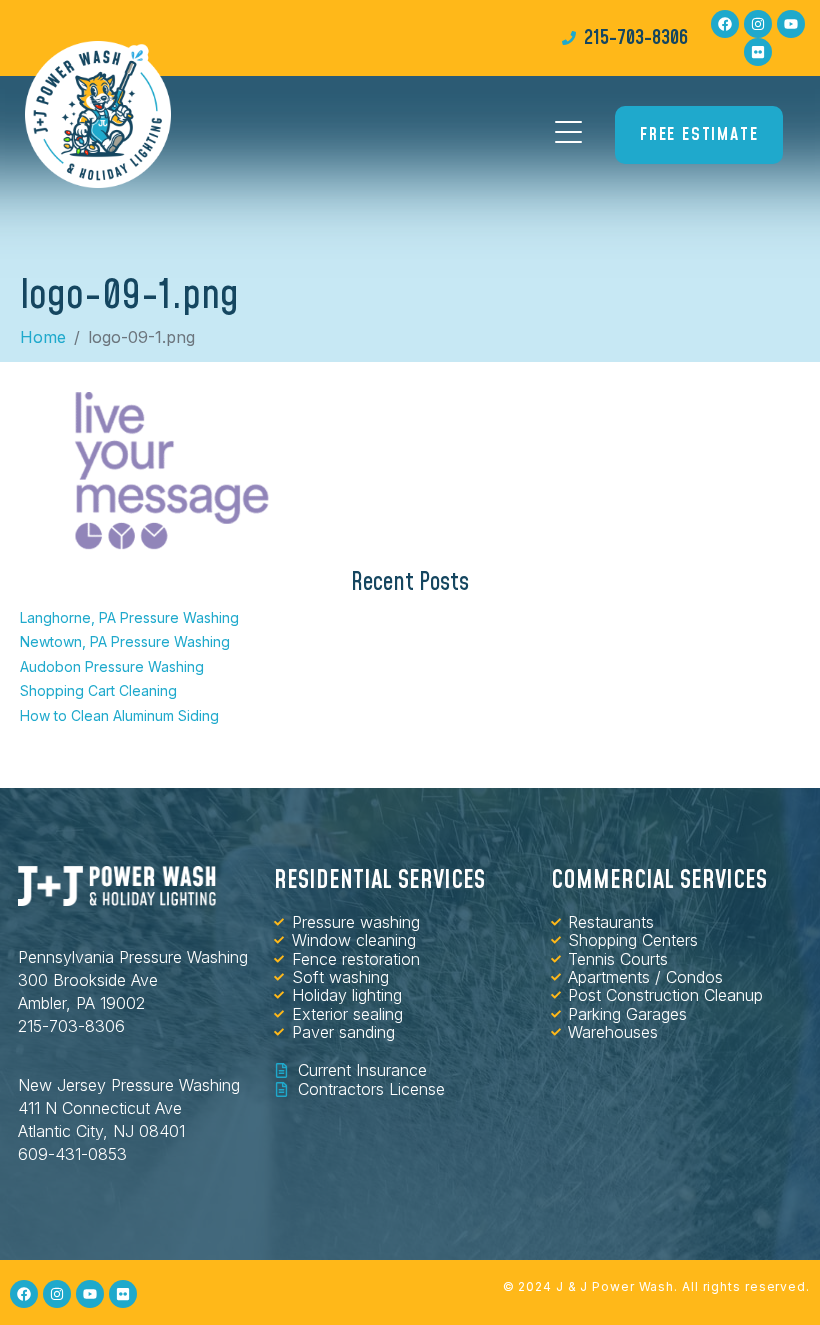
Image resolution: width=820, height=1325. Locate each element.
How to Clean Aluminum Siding (119, 715)
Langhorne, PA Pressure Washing (129, 617)
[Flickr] (758, 52)
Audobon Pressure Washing (112, 666)
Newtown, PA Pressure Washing (125, 641)
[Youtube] (791, 24)
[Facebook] (725, 24)
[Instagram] (758, 24)
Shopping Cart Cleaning (98, 690)
